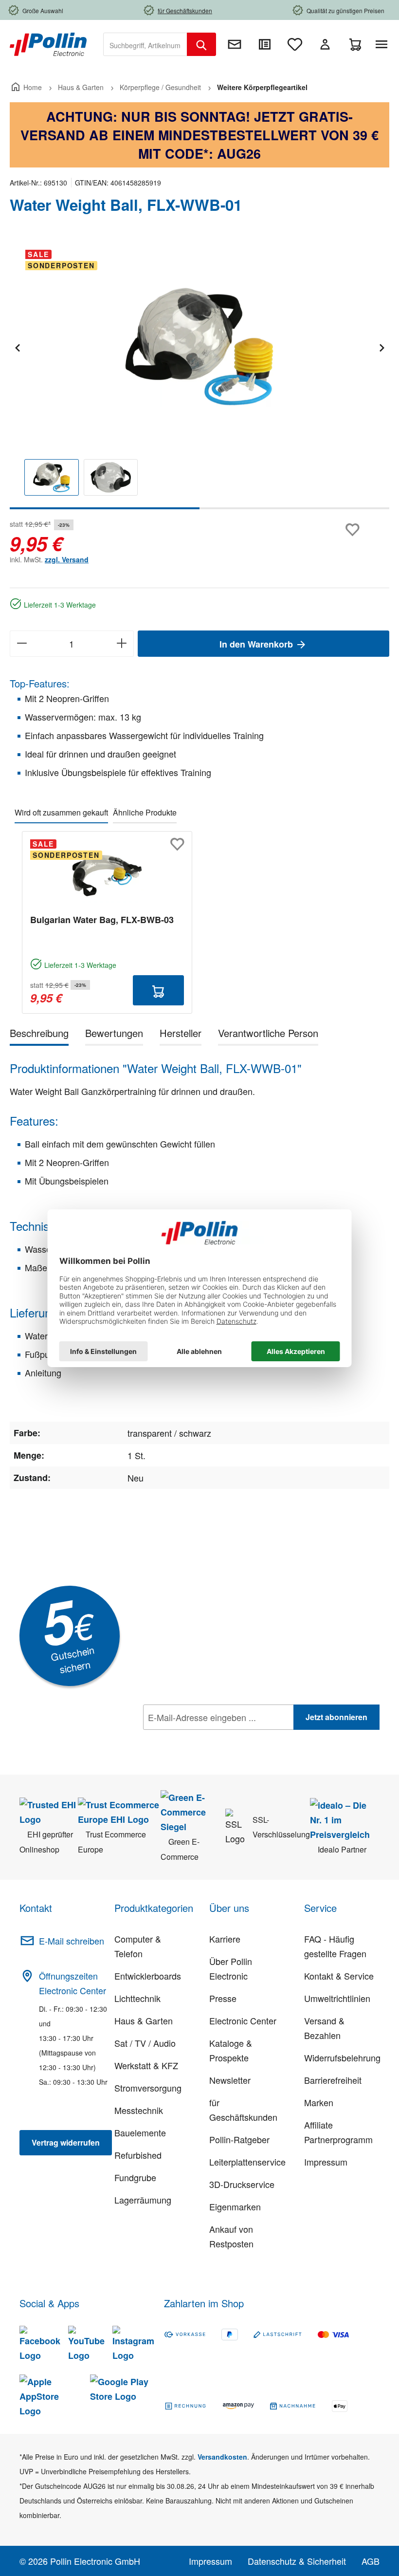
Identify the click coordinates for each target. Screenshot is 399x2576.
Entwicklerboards (148, 1976)
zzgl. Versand (67, 559)
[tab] (39, 1035)
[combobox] (145, 44)
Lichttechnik (137, 1998)
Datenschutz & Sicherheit (297, 2561)
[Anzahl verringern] (22, 644)
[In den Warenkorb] (158, 990)
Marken (319, 2102)
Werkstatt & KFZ (146, 2065)
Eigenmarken (235, 2206)
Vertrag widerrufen (66, 2142)
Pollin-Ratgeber (239, 2139)
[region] (199, 376)
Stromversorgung (148, 2088)
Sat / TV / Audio (145, 2043)
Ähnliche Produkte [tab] (145, 812)
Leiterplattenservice (247, 2162)
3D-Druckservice (242, 2184)
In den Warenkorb (257, 644)
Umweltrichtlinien (337, 1998)
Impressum (326, 2162)
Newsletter (230, 2080)
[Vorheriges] (17, 346)
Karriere (225, 1939)
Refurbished (138, 2155)
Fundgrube (135, 2177)
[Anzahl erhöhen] (122, 644)
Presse (223, 1998)
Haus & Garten (144, 2020)
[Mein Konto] (325, 44)
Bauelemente (140, 2132)
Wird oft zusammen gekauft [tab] (61, 812)
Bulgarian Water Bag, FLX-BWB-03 (102, 920)
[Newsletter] (235, 44)
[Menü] (383, 44)
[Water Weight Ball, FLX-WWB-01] (199, 347)
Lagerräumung (143, 2200)
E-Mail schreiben (72, 1941)
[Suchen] (201, 44)
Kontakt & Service (339, 1976)
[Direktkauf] (265, 44)
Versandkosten (222, 2457)
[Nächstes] (381, 346)
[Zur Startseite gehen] (48, 43)
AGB (371, 2561)
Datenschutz (206, 1739)
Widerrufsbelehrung (342, 2057)
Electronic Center (243, 2020)
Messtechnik (139, 2110)
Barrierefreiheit (333, 2080)
